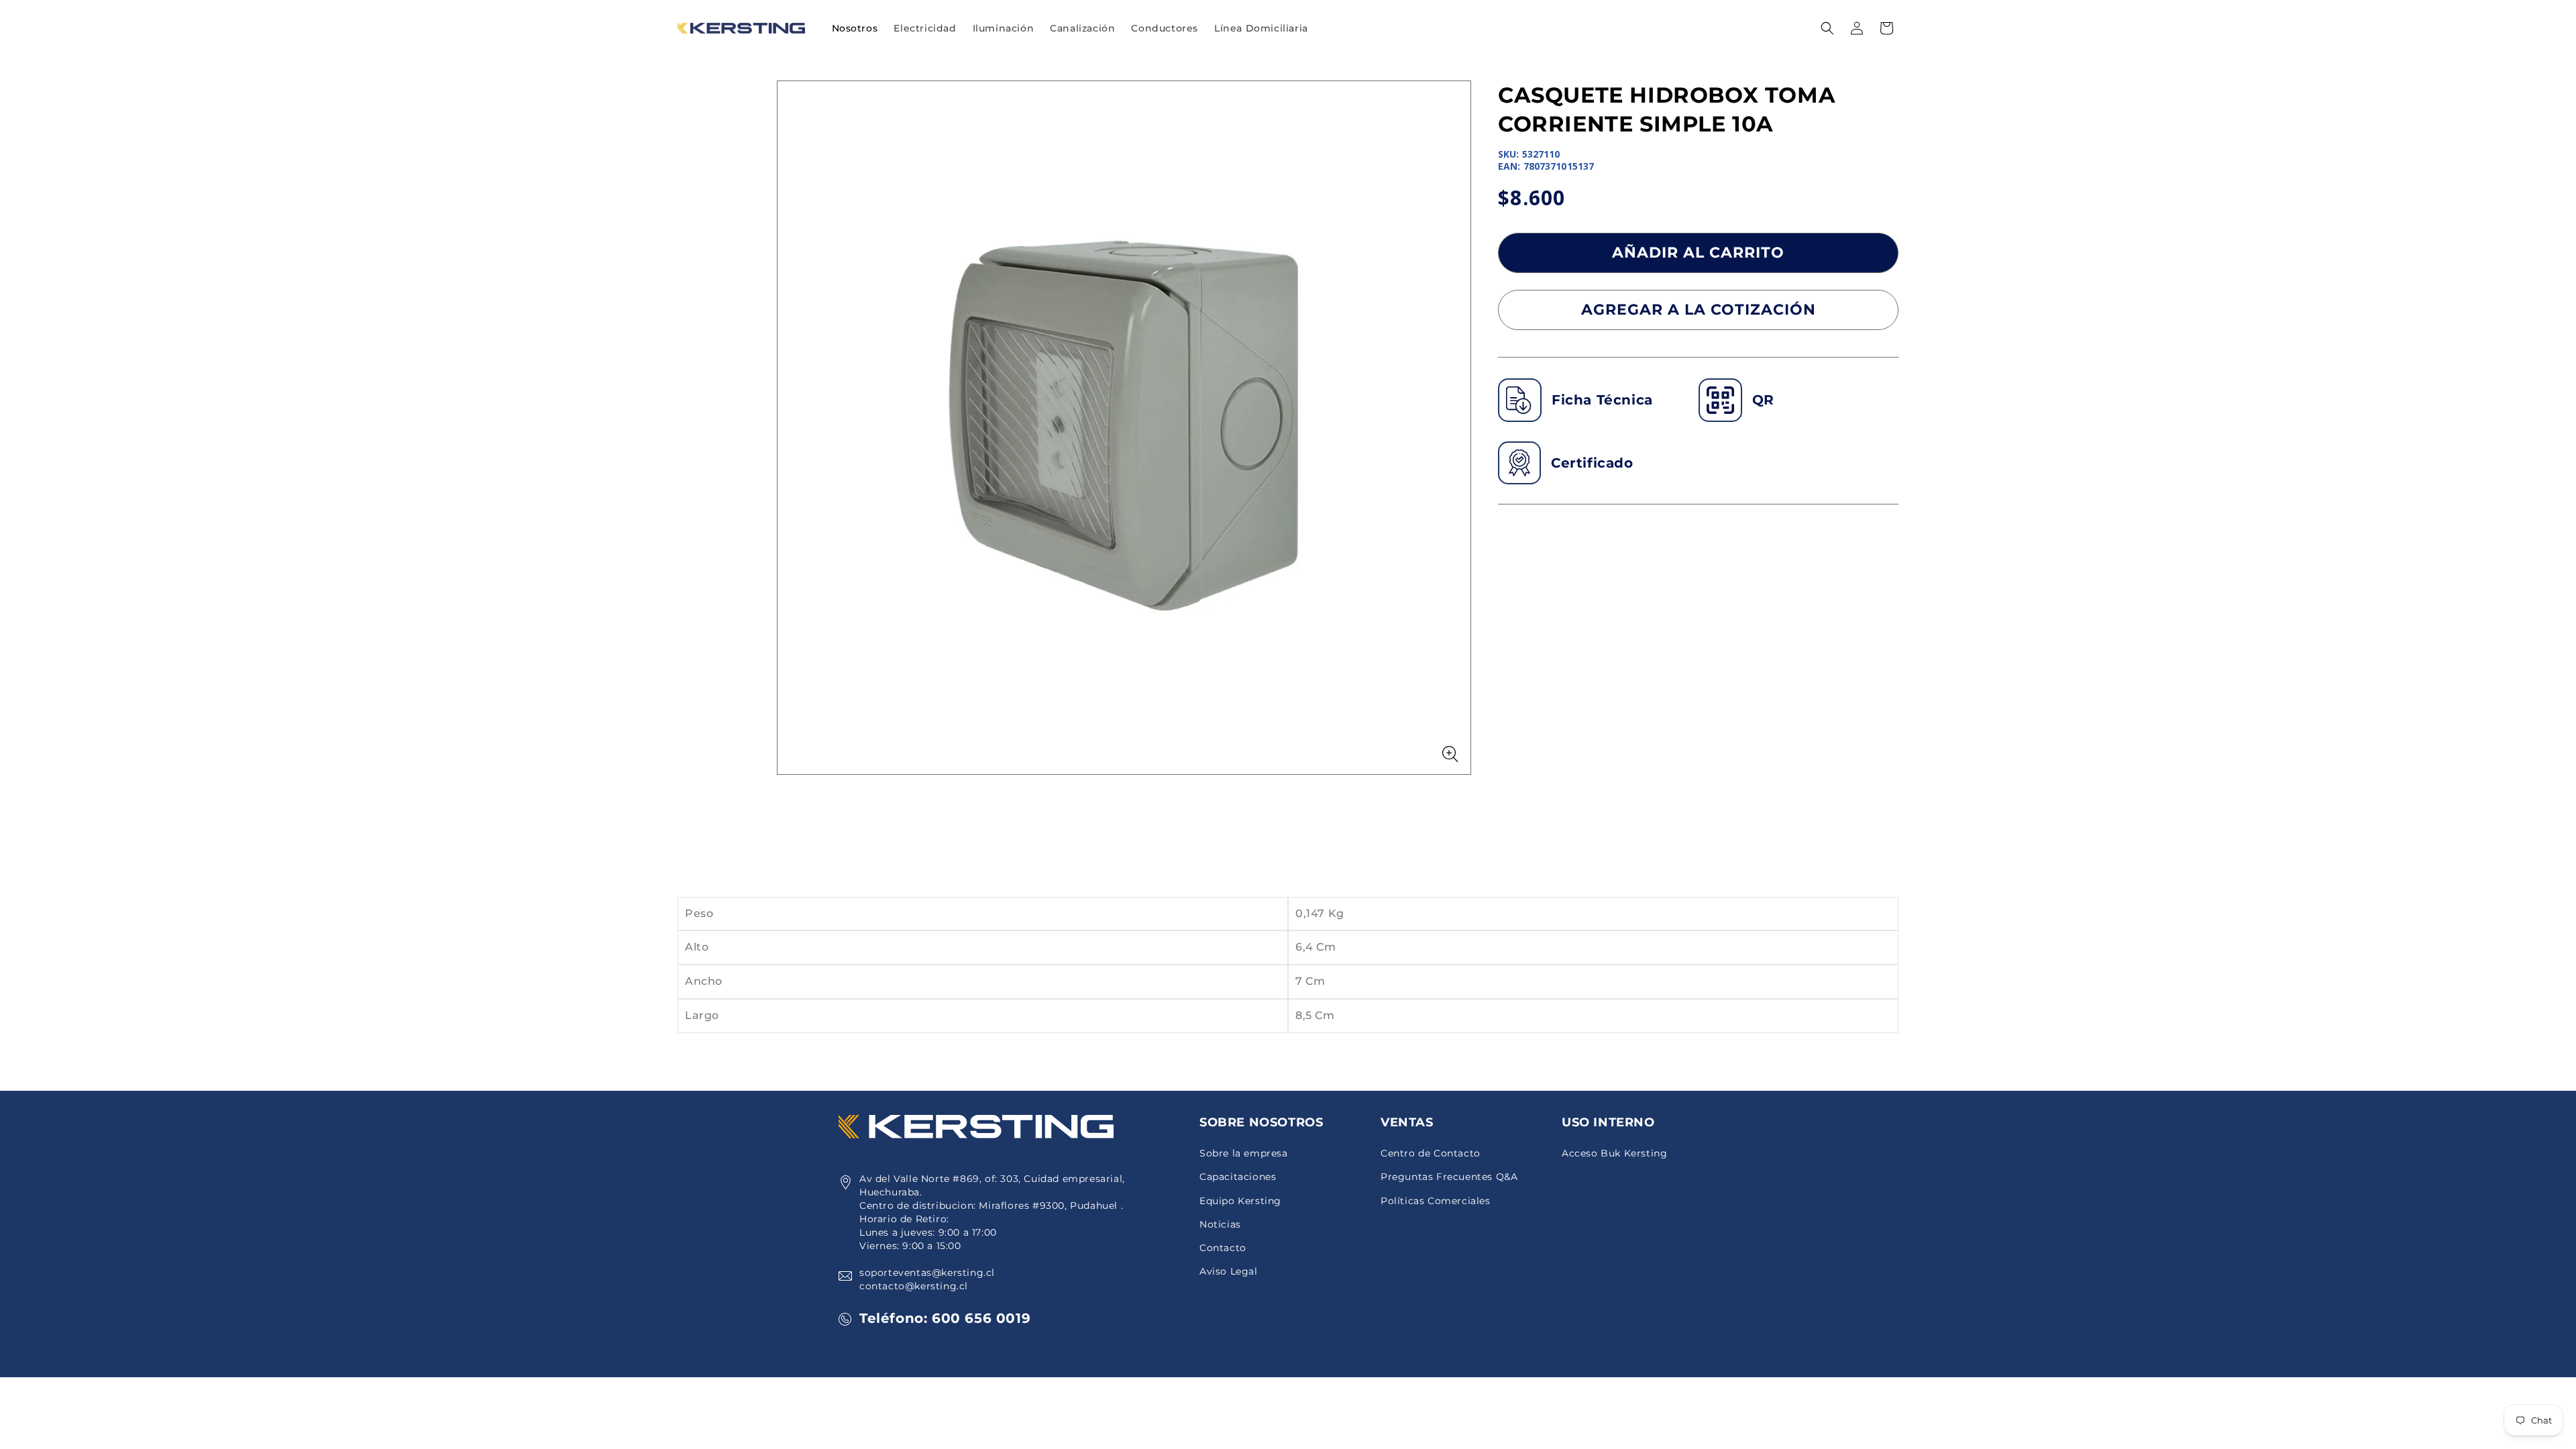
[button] (925, 28)
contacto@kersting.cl (914, 1286)
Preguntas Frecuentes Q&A (1449, 1177)
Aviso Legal (1229, 1271)
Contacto (1223, 1248)
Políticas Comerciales (1436, 1201)
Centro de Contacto (1431, 1153)
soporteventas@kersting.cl (927, 1273)
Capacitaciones (1238, 1177)
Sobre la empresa (1244, 1153)
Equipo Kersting (1240, 1201)
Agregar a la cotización (1699, 310)
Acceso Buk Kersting (1614, 1153)
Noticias (1220, 1224)
